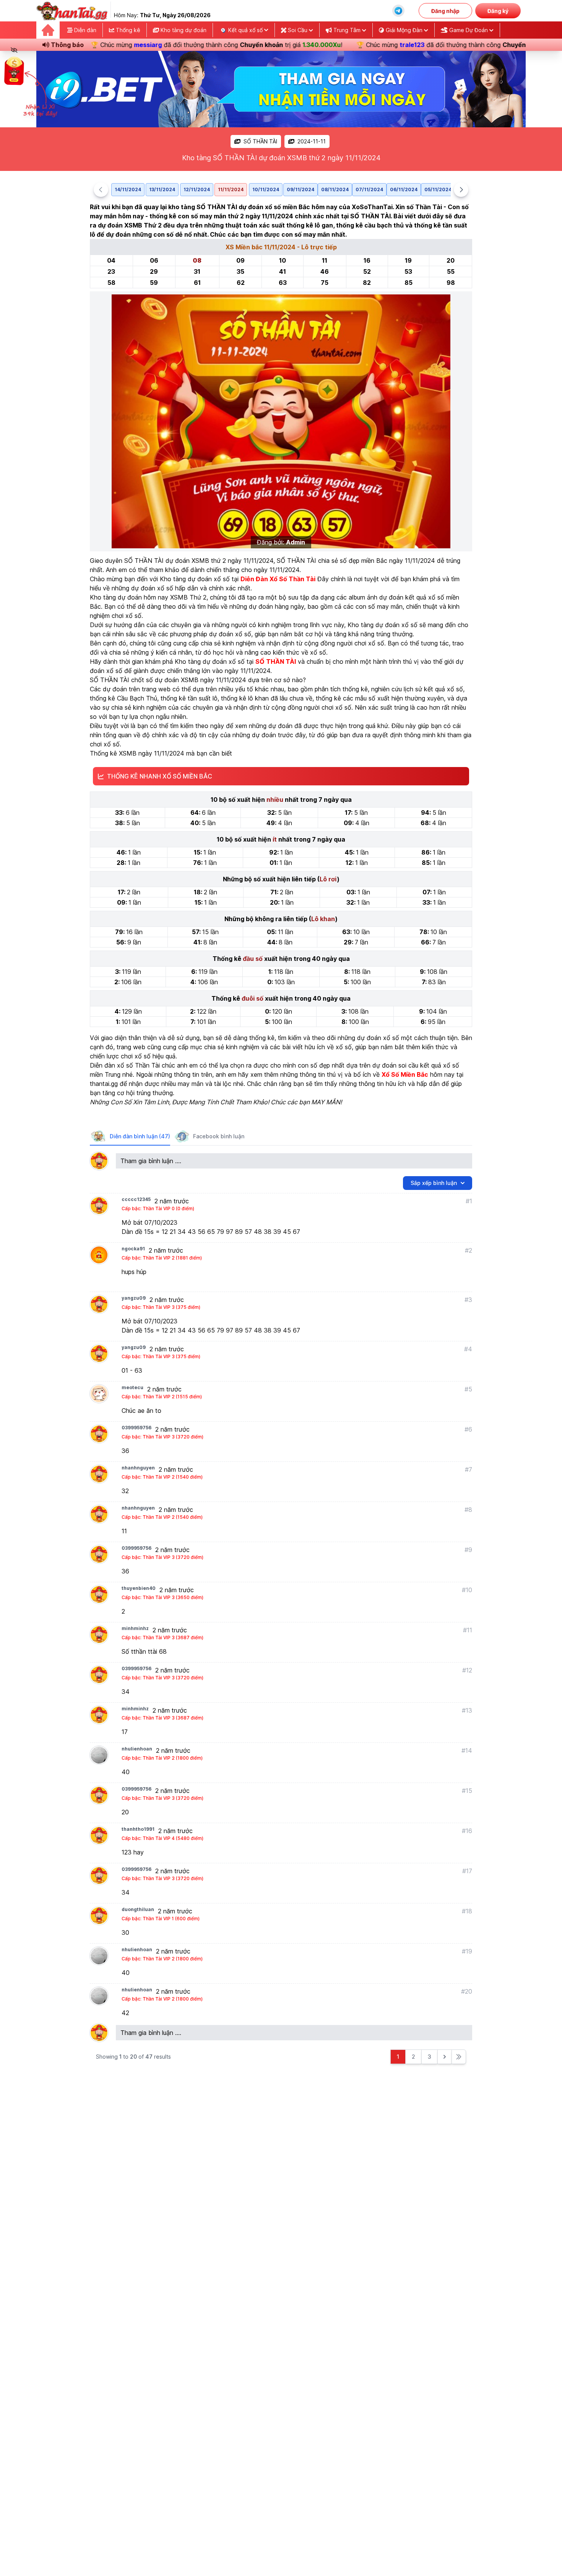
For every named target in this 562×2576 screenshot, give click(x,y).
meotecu (132, 1387)
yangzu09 (134, 1298)
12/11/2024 (197, 189)
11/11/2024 (231, 189)
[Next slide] (461, 190)
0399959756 (136, 1428)
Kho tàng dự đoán (183, 30)
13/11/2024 (162, 189)
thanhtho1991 (138, 1829)
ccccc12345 (136, 1199)
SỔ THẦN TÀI (260, 141)
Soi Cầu (298, 30)
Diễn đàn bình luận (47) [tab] (140, 1136)
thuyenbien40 (139, 1588)
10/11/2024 (266, 189)
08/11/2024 (335, 189)
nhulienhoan (137, 1749)
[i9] (281, 89)
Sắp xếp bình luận (434, 1183)
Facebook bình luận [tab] (219, 1136)
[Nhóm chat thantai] (398, 11)
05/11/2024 (438, 189)
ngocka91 (133, 1249)
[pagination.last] (459, 2057)
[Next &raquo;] (445, 2057)
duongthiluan (138, 1909)
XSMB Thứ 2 (188, 597)
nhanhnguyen (138, 1468)
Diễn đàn (84, 30)
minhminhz (135, 1628)
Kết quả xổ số (245, 30)
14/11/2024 (128, 189)
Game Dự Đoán (469, 30)
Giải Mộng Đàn (404, 30)
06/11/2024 (404, 189)
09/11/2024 (300, 189)
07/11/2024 (369, 189)
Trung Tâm (347, 30)
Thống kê (127, 30)
